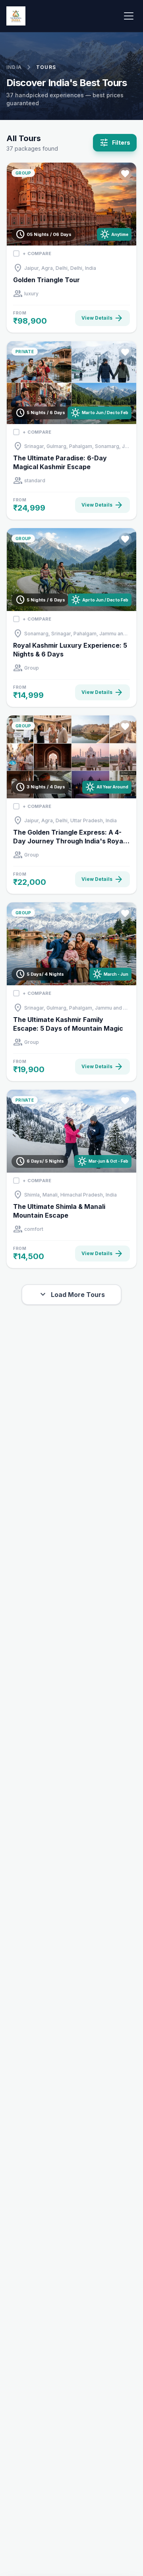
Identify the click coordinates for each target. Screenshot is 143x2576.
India (14, 67)
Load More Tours (71, 1295)
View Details (102, 318)
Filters (115, 143)
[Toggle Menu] (129, 16)
